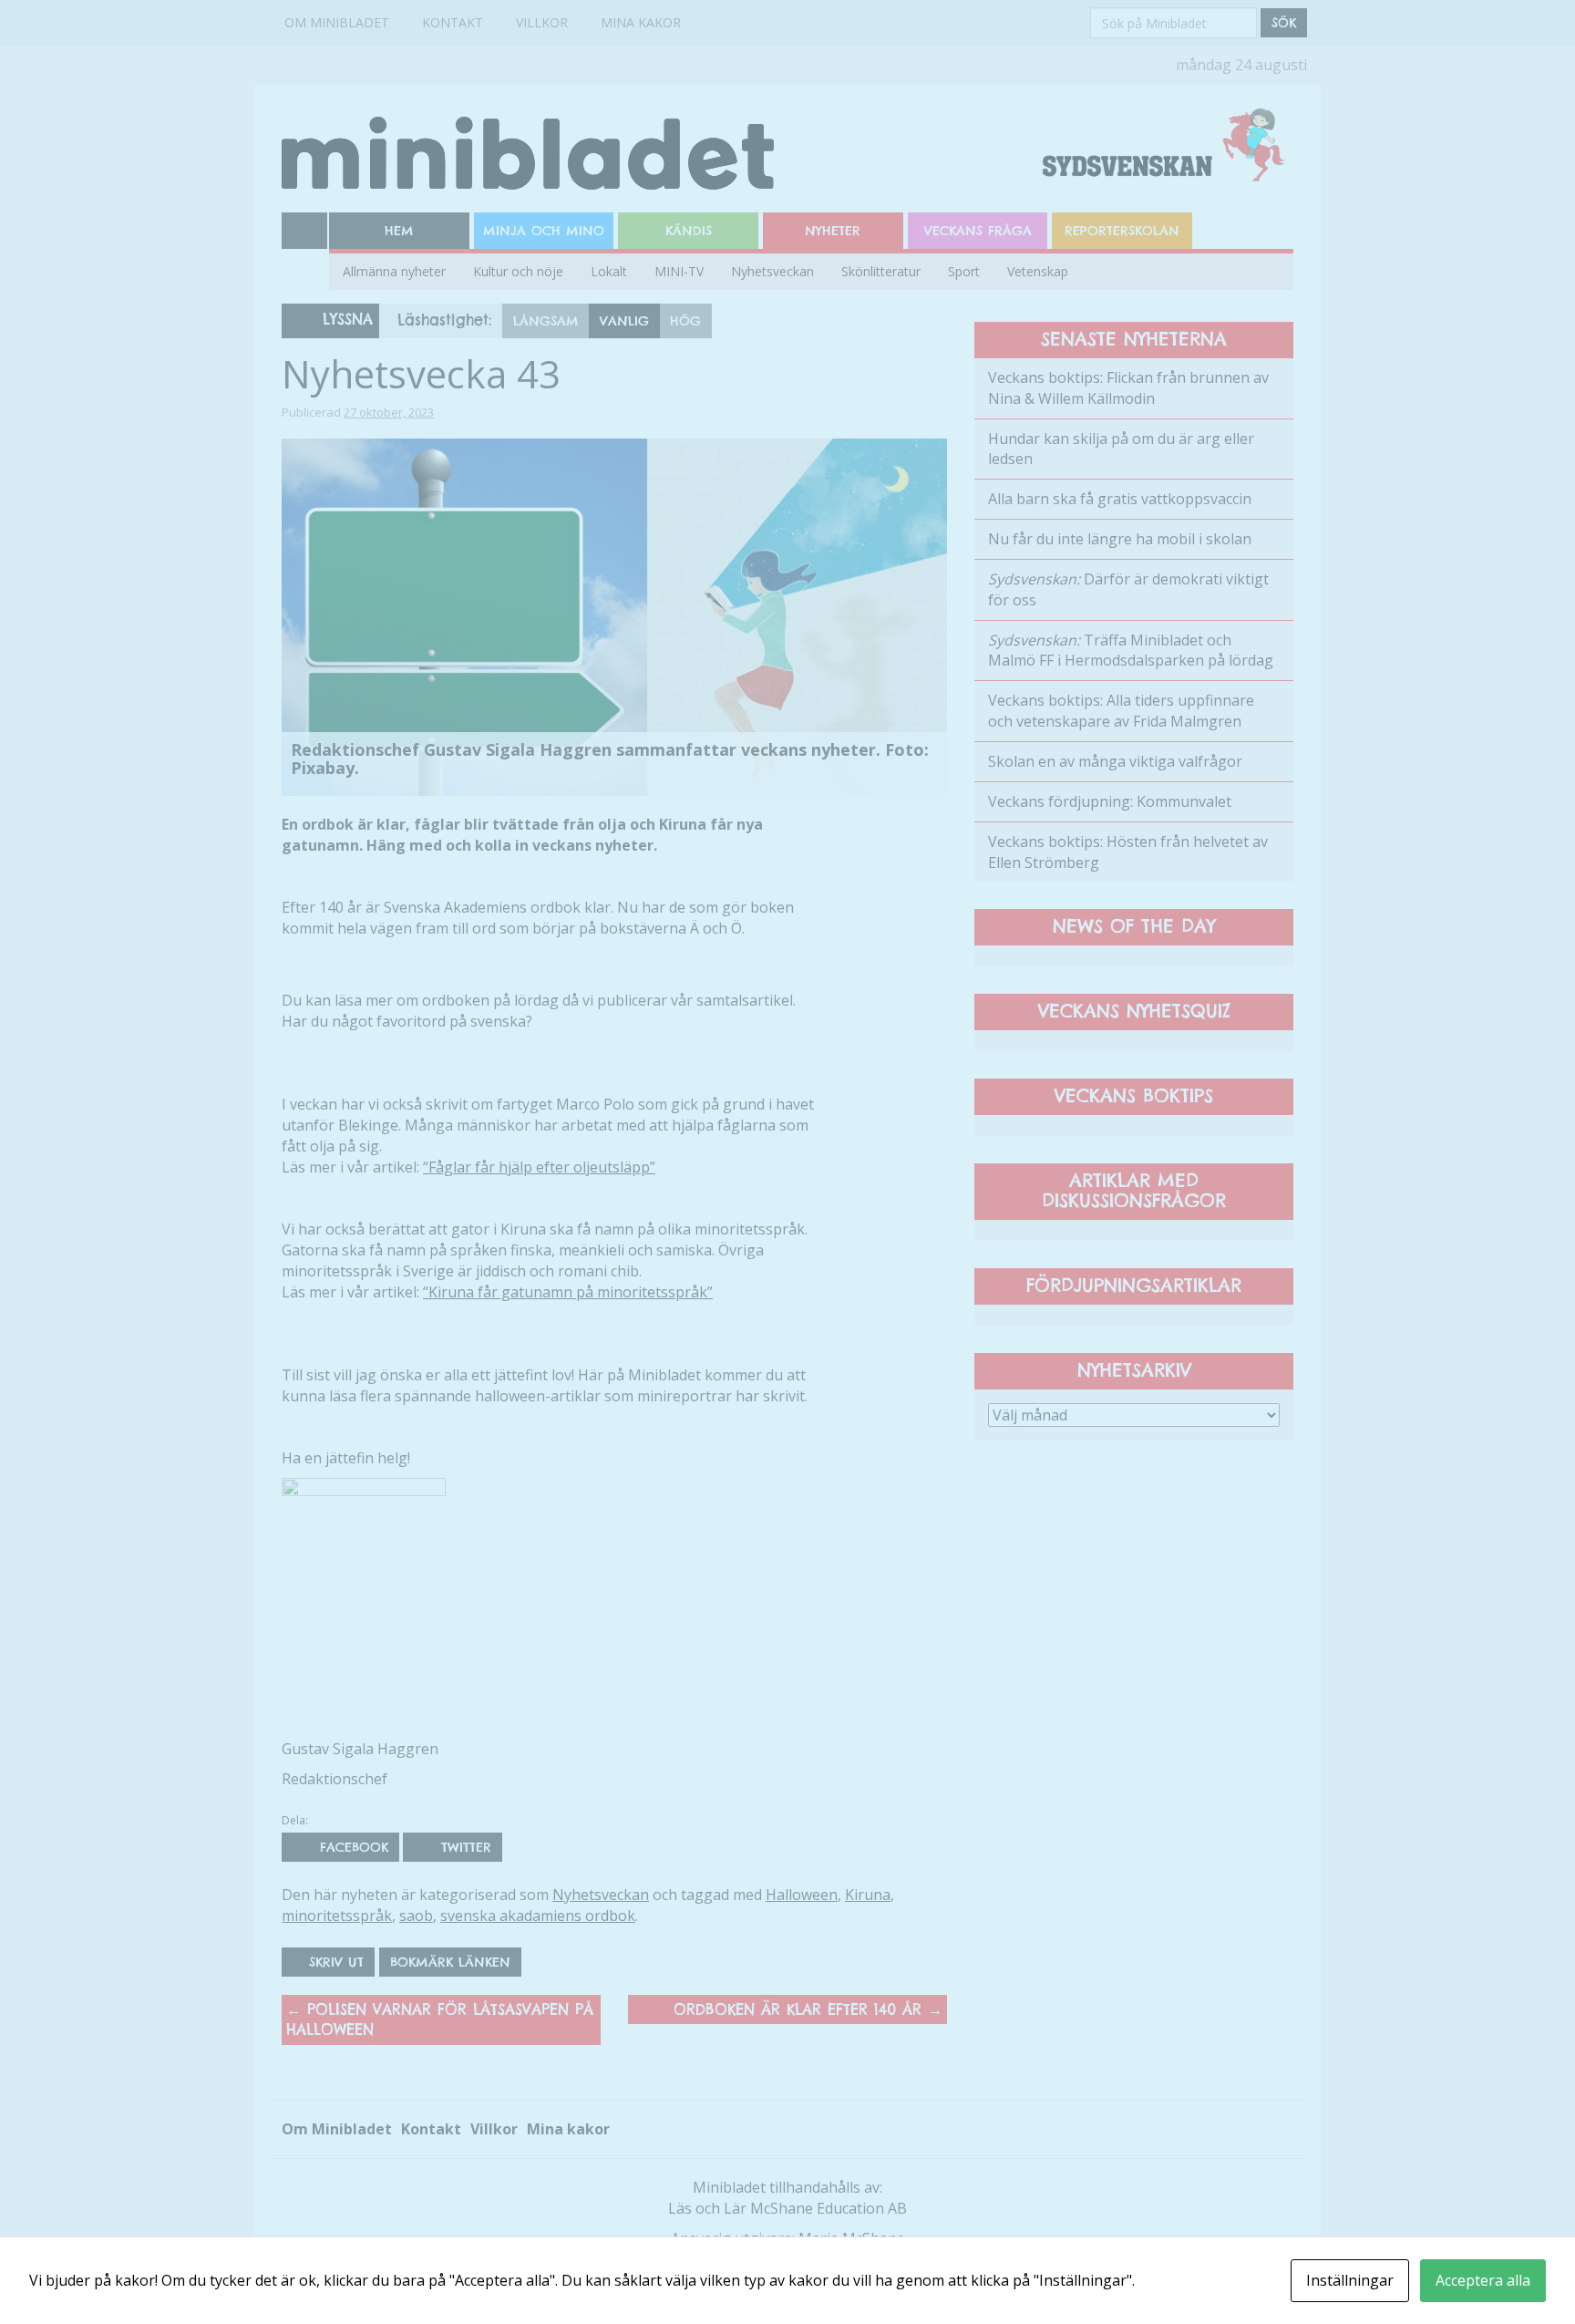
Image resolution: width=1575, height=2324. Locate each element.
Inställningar (1350, 2280)
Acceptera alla (1483, 2280)
